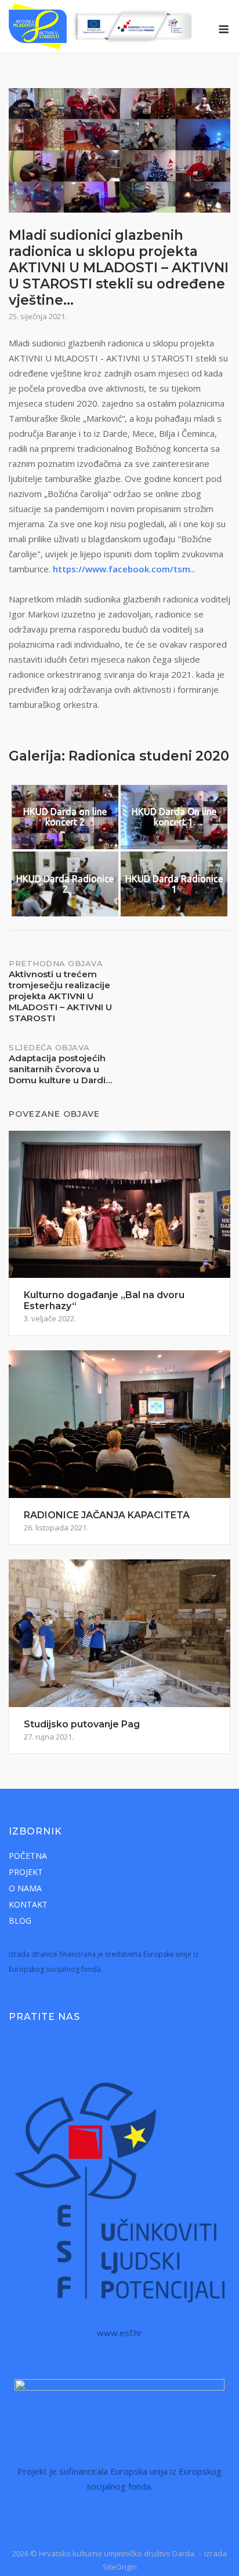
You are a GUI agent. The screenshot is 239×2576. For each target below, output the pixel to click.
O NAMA (25, 1888)
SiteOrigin (120, 2567)
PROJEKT (26, 1872)
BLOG (20, 1921)
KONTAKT (28, 1904)
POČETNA (28, 1856)
